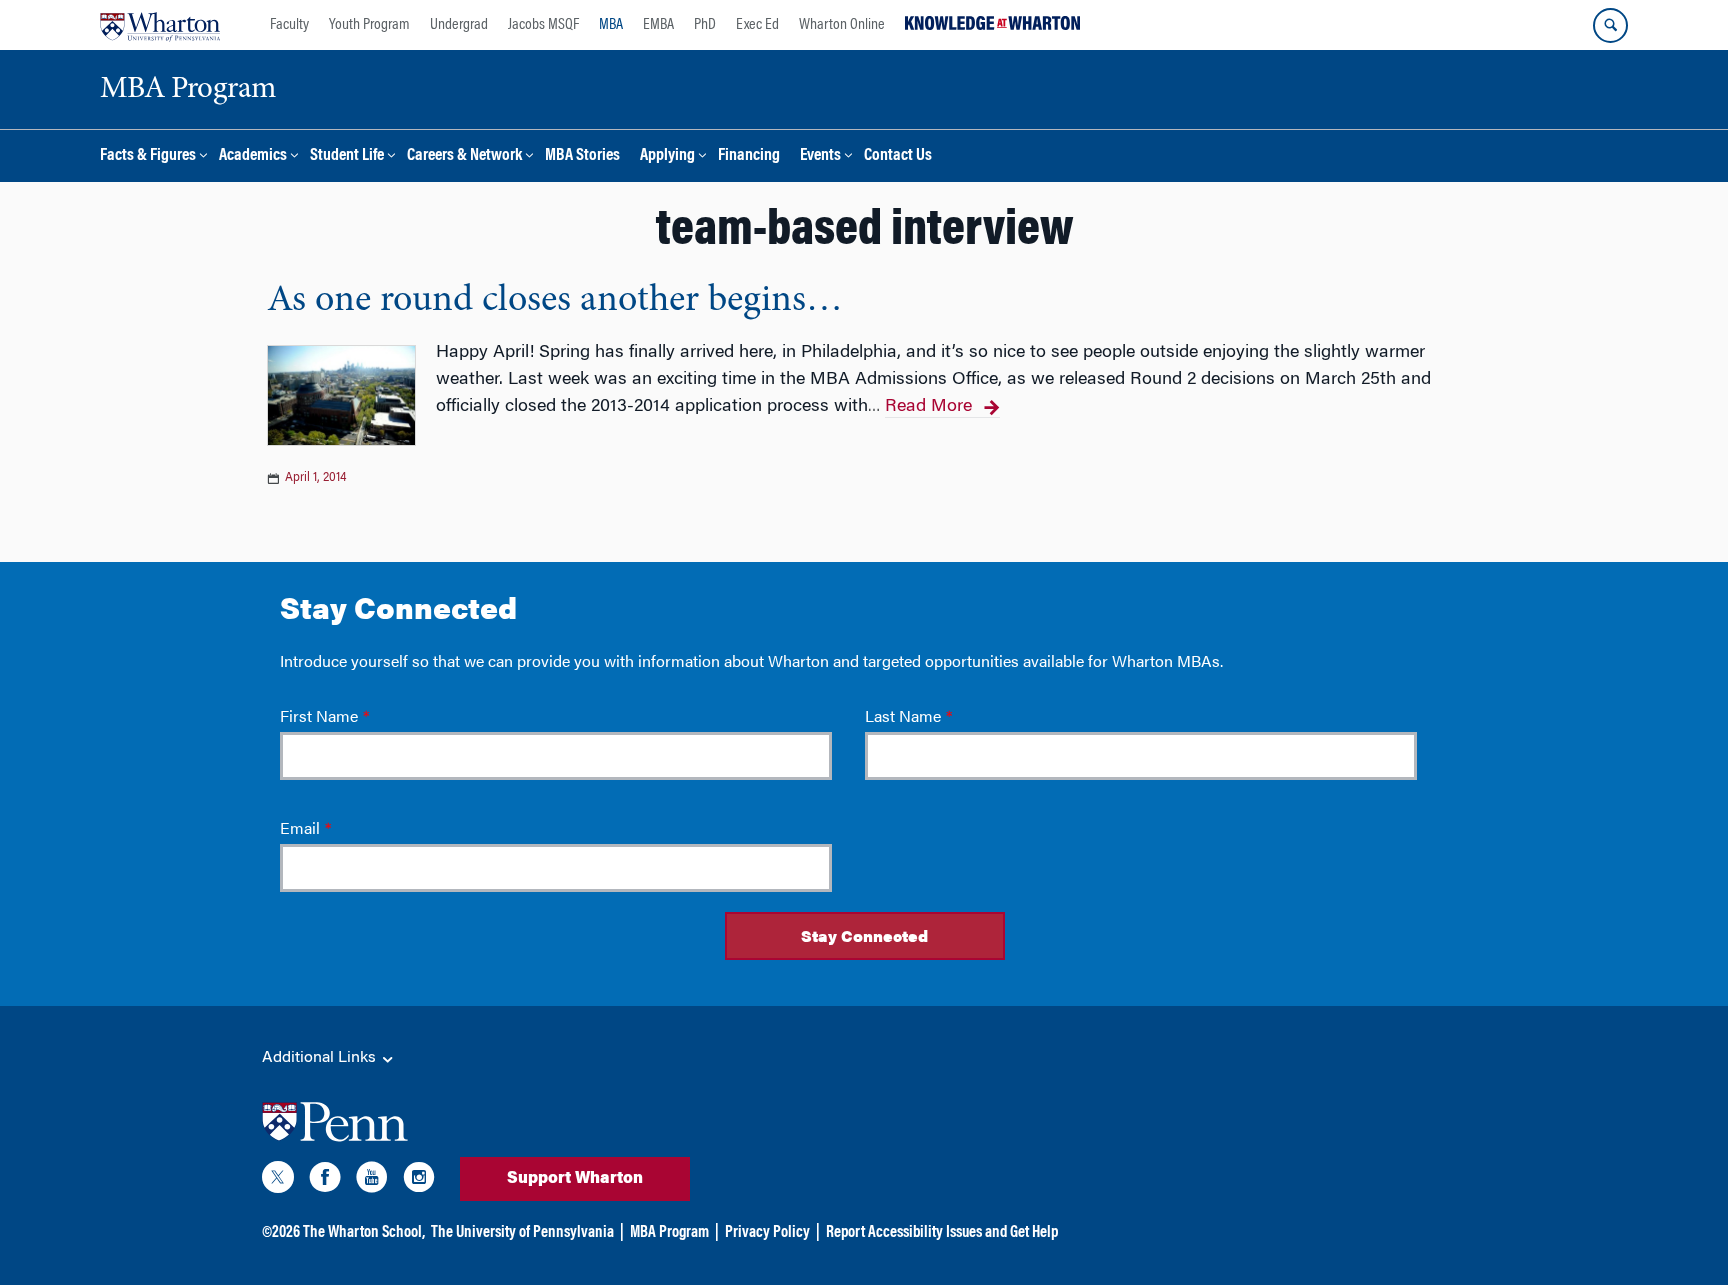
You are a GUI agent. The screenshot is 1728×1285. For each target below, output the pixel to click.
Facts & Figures (148, 156)
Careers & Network (464, 156)
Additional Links (321, 1058)
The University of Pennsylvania (522, 1233)
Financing (749, 156)
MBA (611, 25)
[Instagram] (419, 1181)
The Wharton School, (364, 1233)
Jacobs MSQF (543, 25)
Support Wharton (575, 1179)
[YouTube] (372, 1181)
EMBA (658, 25)
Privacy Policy (767, 1233)
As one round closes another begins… (555, 301)
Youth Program (369, 25)
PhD (705, 25)
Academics (253, 156)
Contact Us (898, 156)
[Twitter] (278, 1181)
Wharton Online (842, 25)
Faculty (289, 25)
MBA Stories (582, 156)
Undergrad (459, 25)
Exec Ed (757, 25)
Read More (928, 407)
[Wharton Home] (160, 25)
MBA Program (669, 1233)
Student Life (347, 156)
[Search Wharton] (1610, 25)
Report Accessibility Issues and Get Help (942, 1233)
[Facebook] (325, 1181)
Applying (667, 156)
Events (820, 156)
